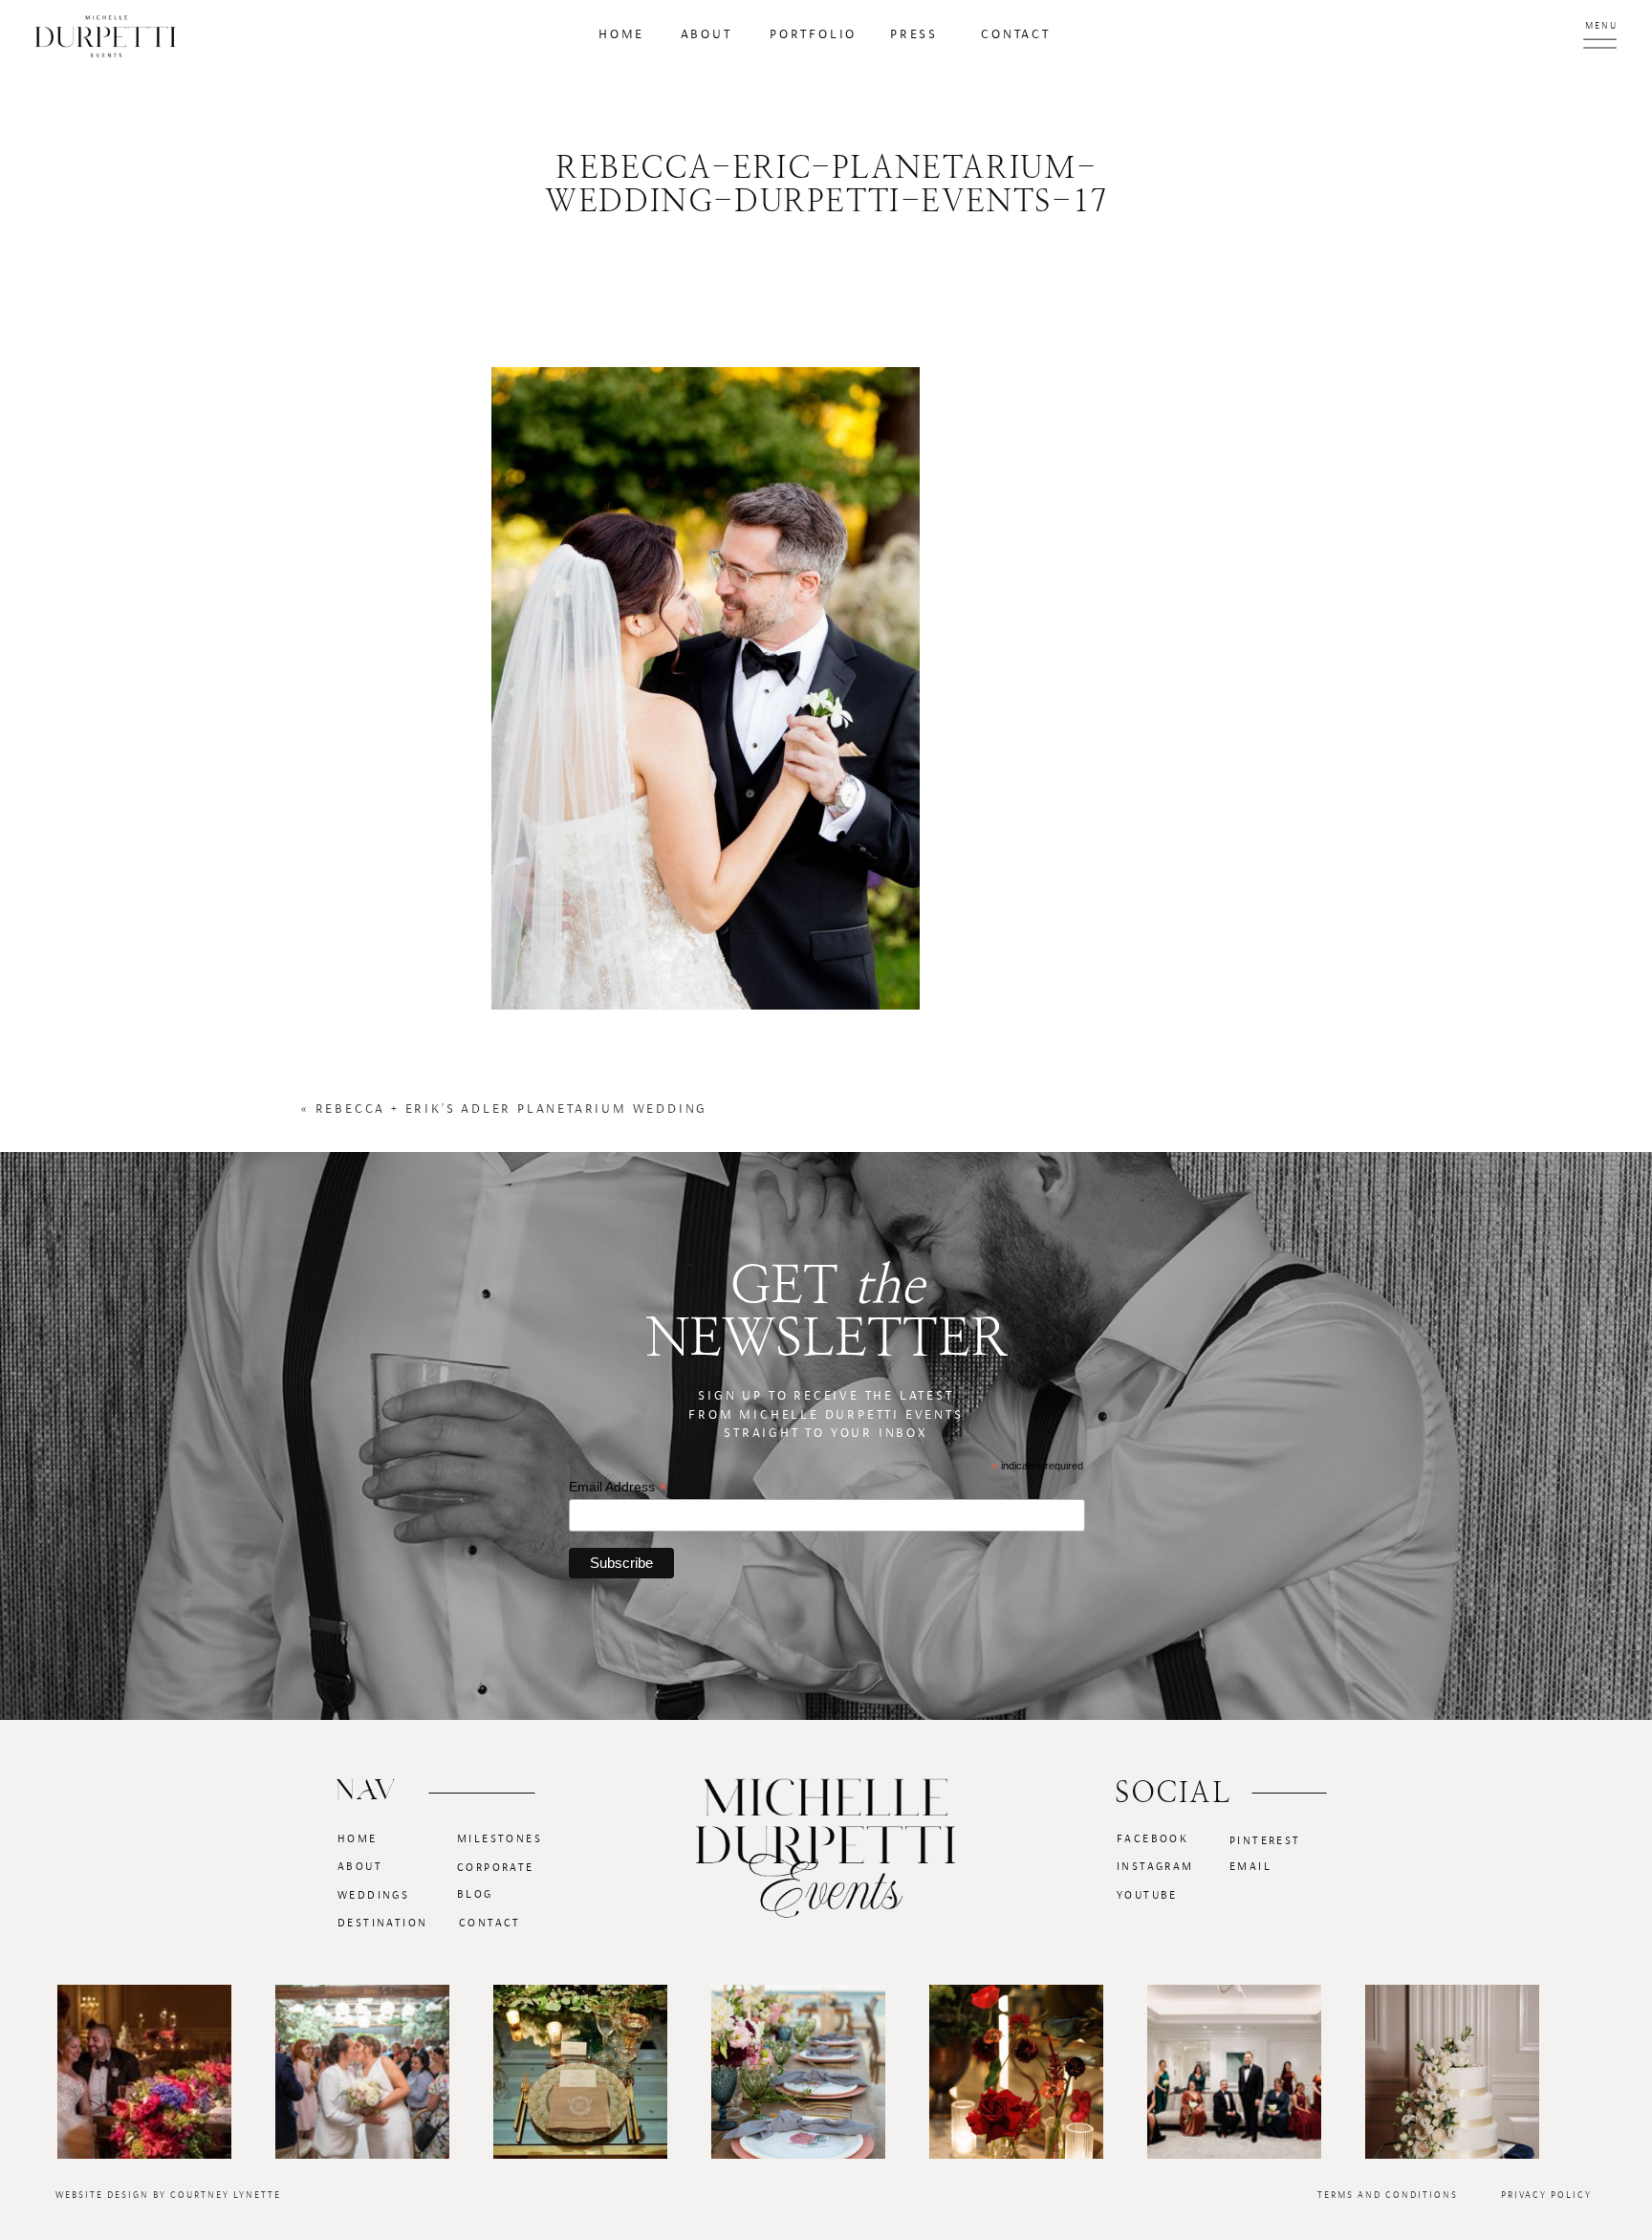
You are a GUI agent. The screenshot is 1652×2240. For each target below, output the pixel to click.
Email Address (618, 1487)
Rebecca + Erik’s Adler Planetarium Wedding (512, 1109)
